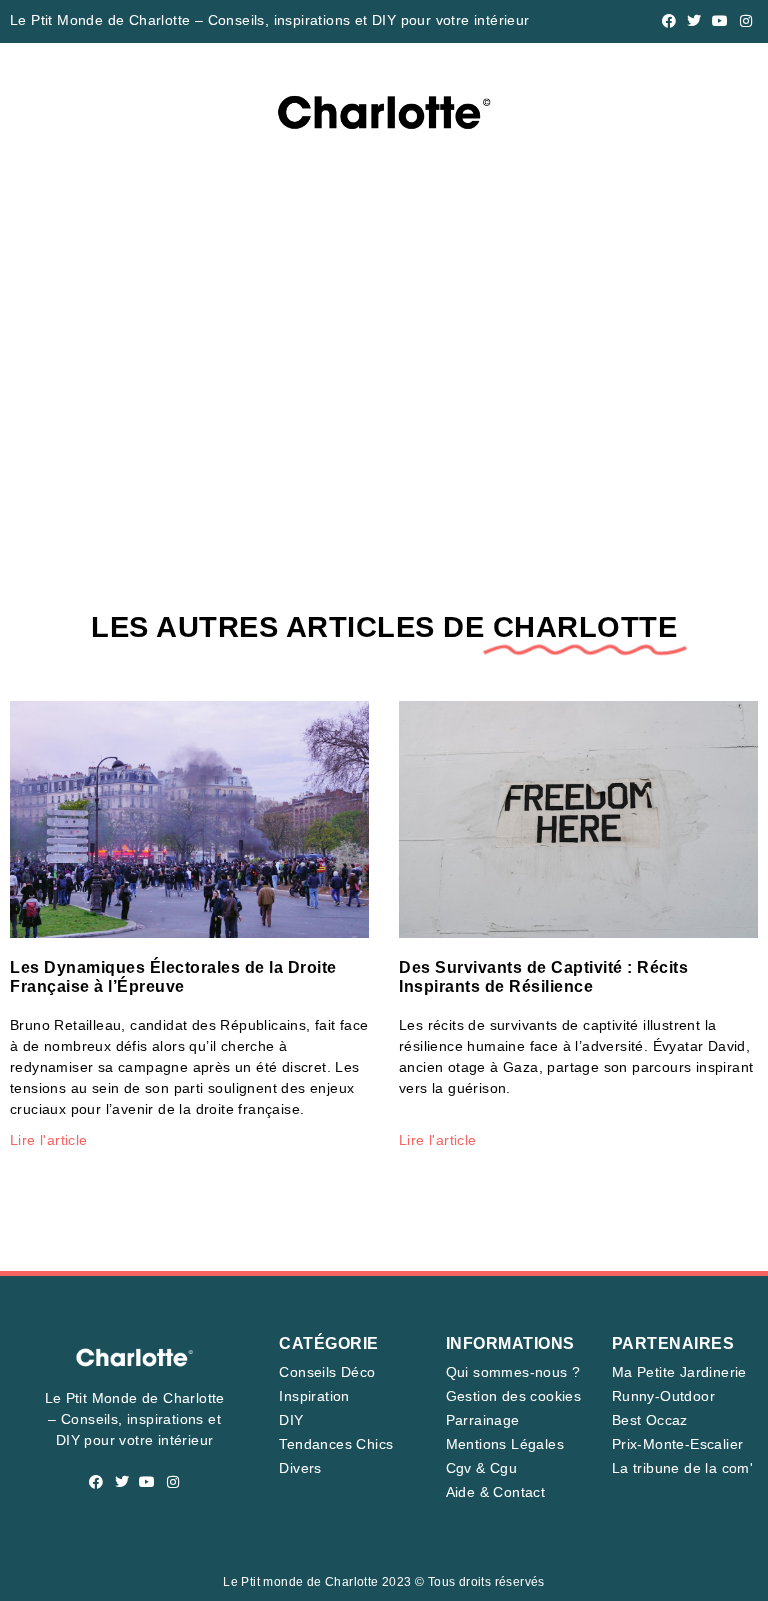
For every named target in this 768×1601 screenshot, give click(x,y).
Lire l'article (49, 1140)
